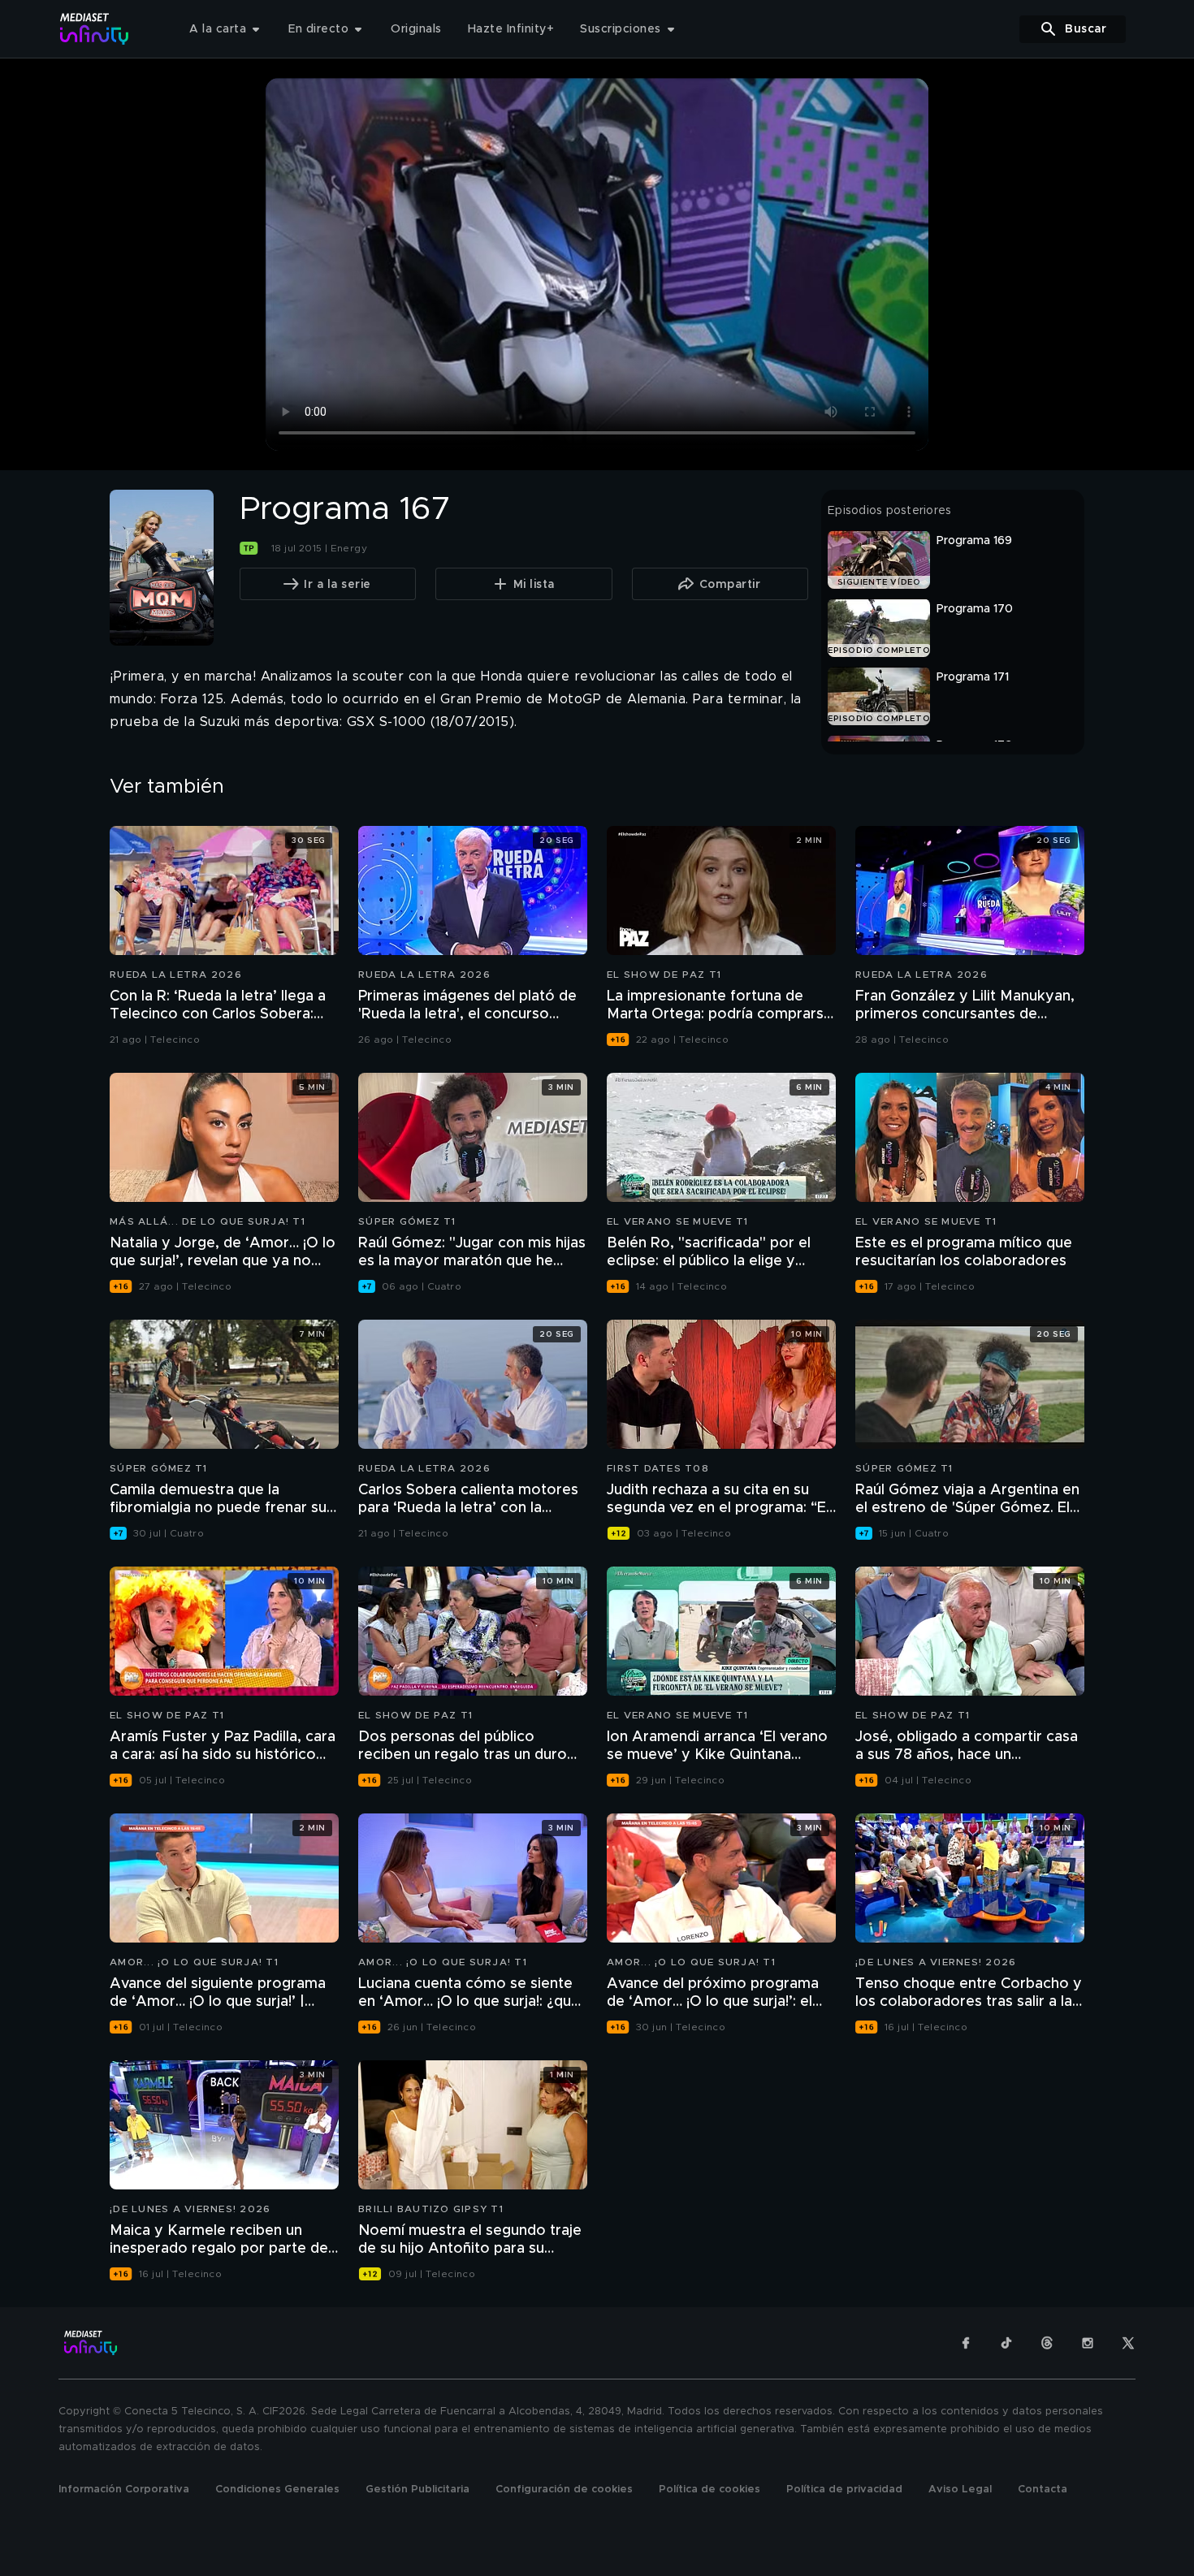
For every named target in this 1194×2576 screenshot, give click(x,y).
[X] (1128, 2343)
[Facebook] (966, 2343)
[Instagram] (1088, 2343)
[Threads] (1047, 2343)
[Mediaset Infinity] (95, 29)
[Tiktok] (1006, 2343)
